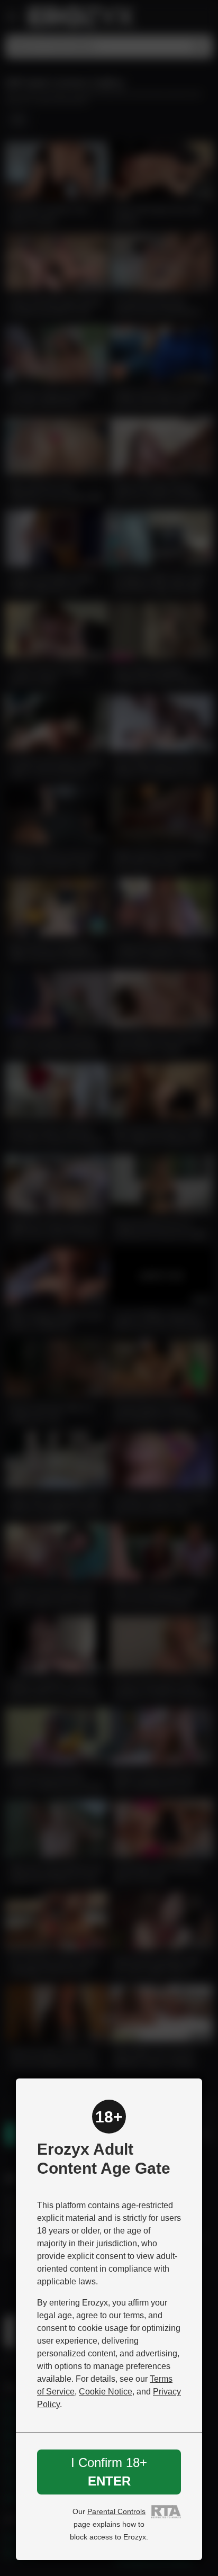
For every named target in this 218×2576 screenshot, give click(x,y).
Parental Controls (116, 2511)
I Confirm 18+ (109, 2471)
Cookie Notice (106, 2392)
